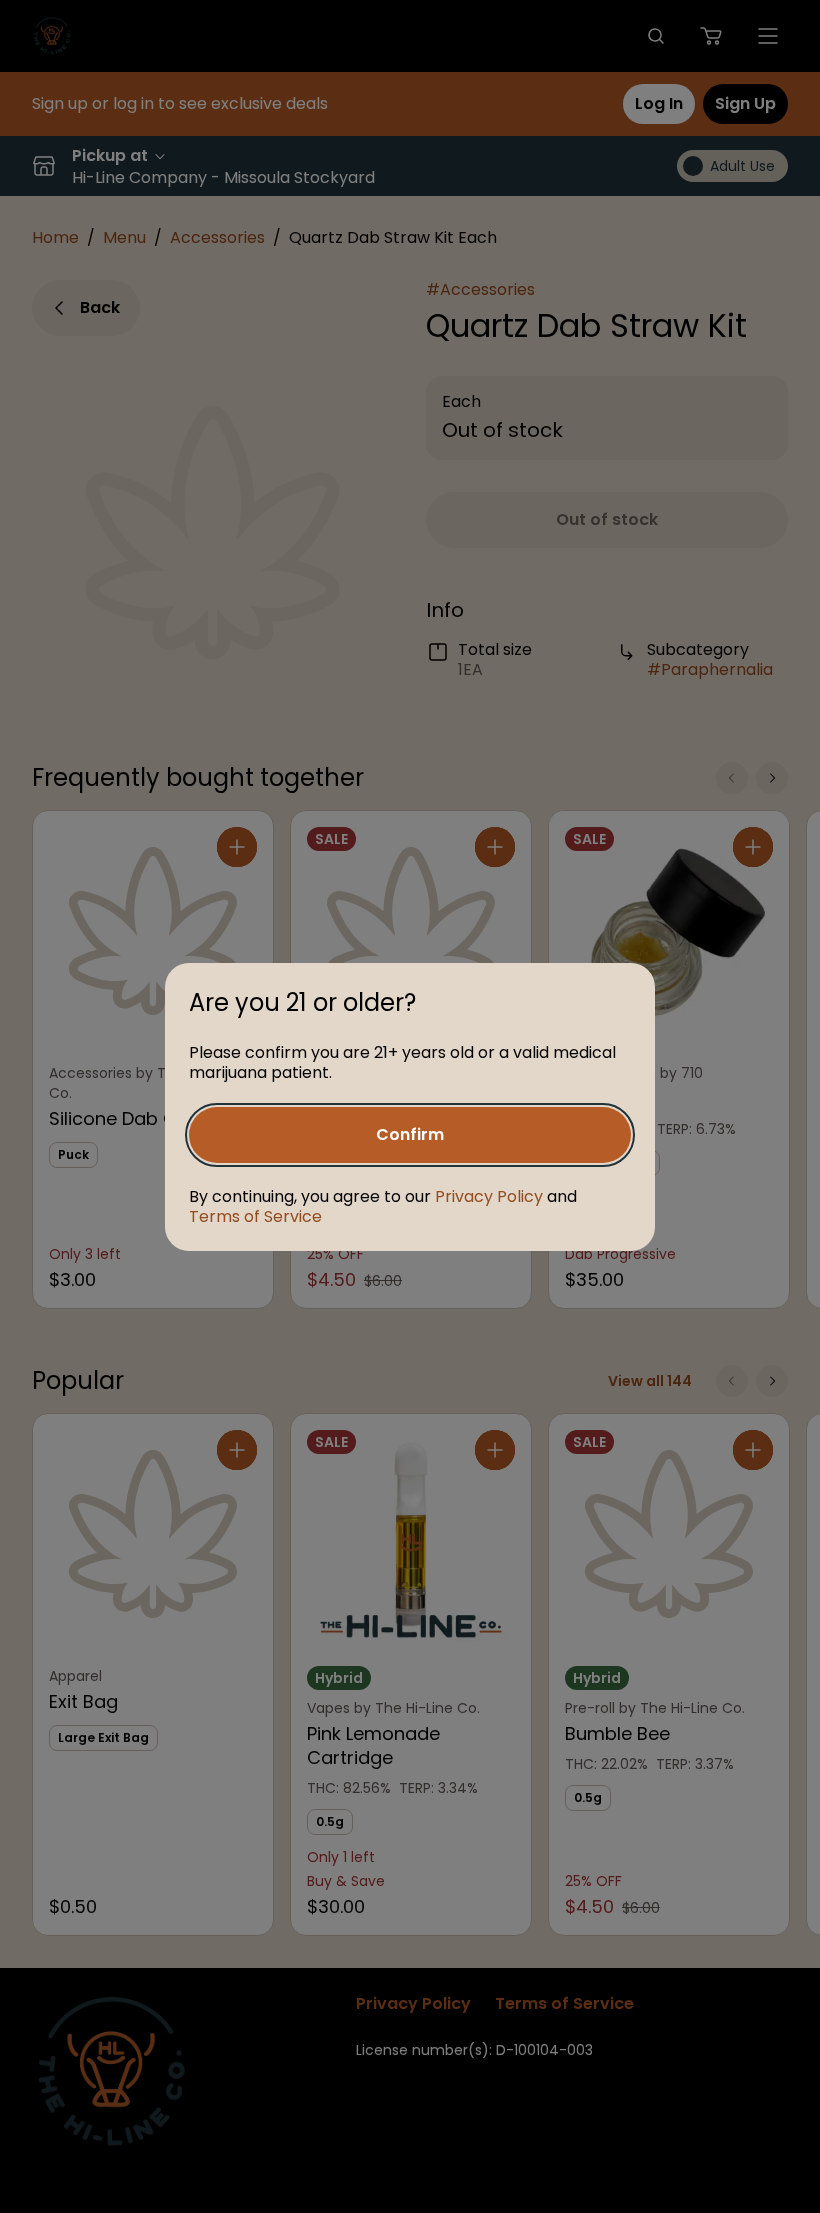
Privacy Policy (489, 1196)
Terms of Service (255, 1216)
